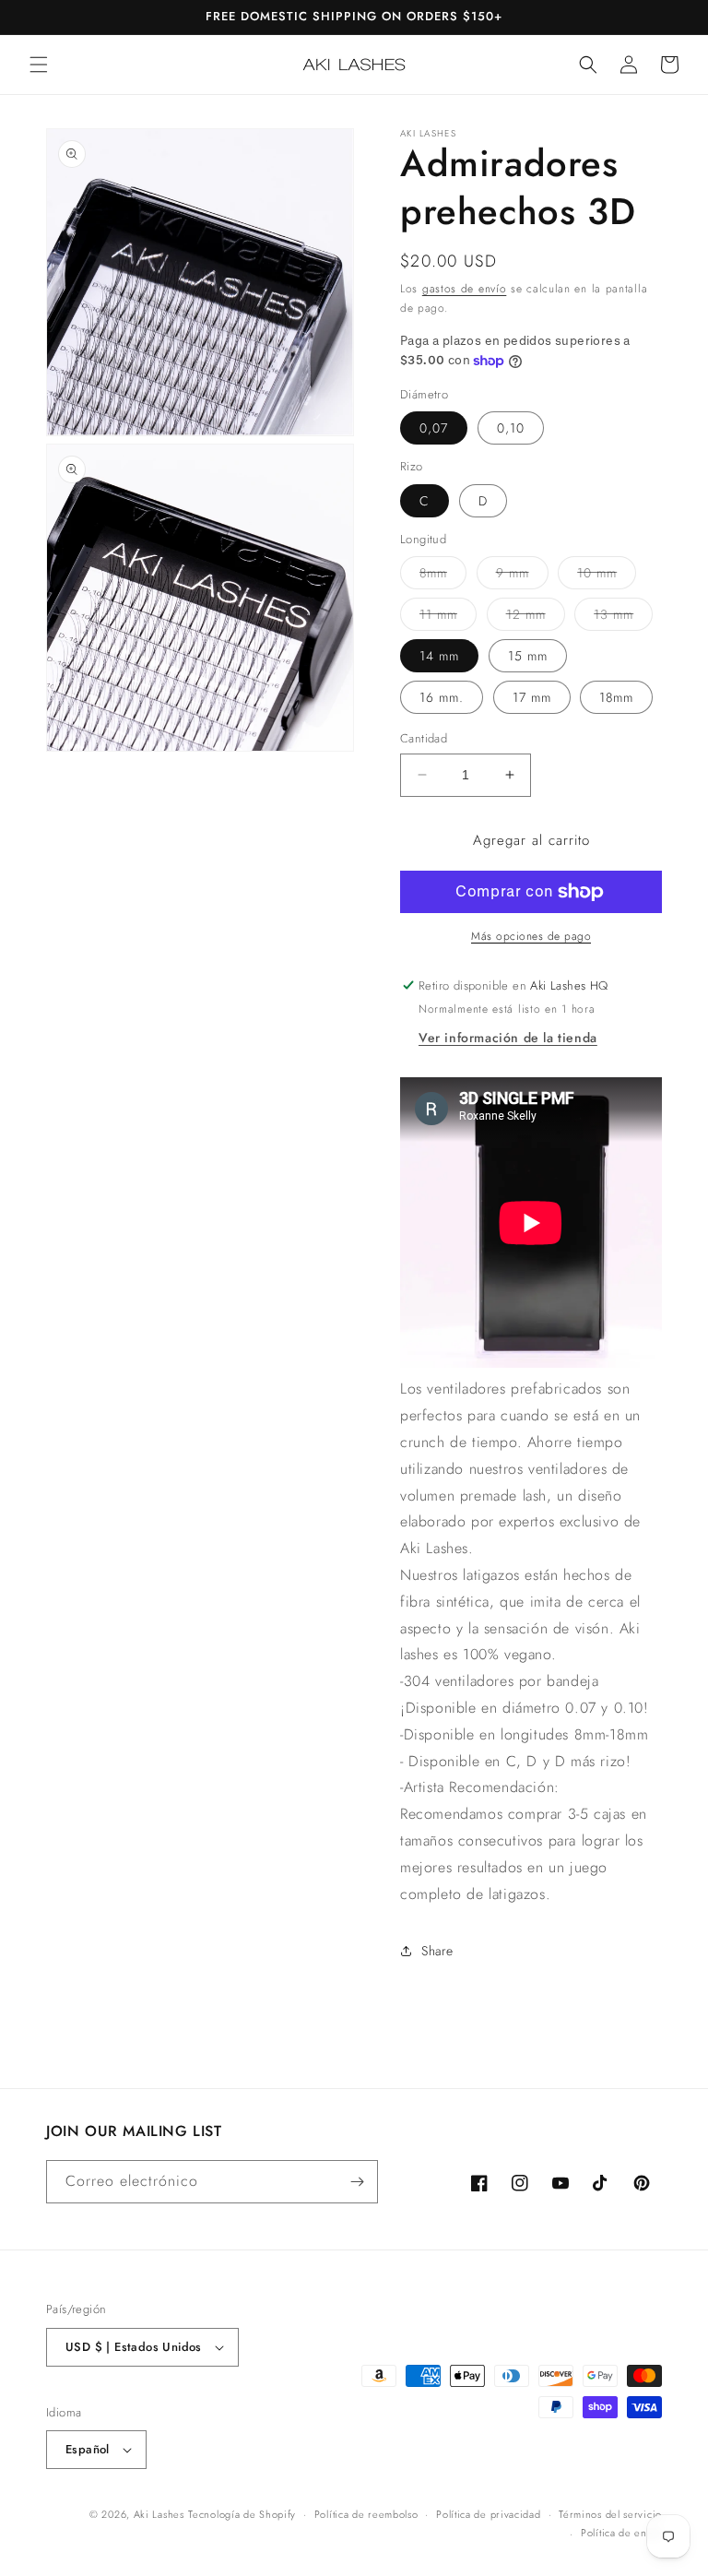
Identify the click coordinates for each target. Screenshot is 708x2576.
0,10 (511, 428)
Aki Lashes (159, 2514)
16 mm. (442, 697)
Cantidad (424, 738)
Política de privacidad (488, 2514)
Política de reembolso (366, 2514)
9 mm (522, 576)
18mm (616, 697)
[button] (39, 65)
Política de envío (621, 2533)
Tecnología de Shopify (242, 2514)
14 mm (439, 656)
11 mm (448, 617)
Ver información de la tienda (508, 1038)
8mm (443, 576)
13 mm (623, 617)
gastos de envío (465, 289)
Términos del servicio (610, 2514)
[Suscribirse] (357, 2182)
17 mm (532, 697)
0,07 (434, 428)
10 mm (607, 576)
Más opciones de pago (531, 936)
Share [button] (437, 1951)
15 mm (528, 656)
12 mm (536, 617)
